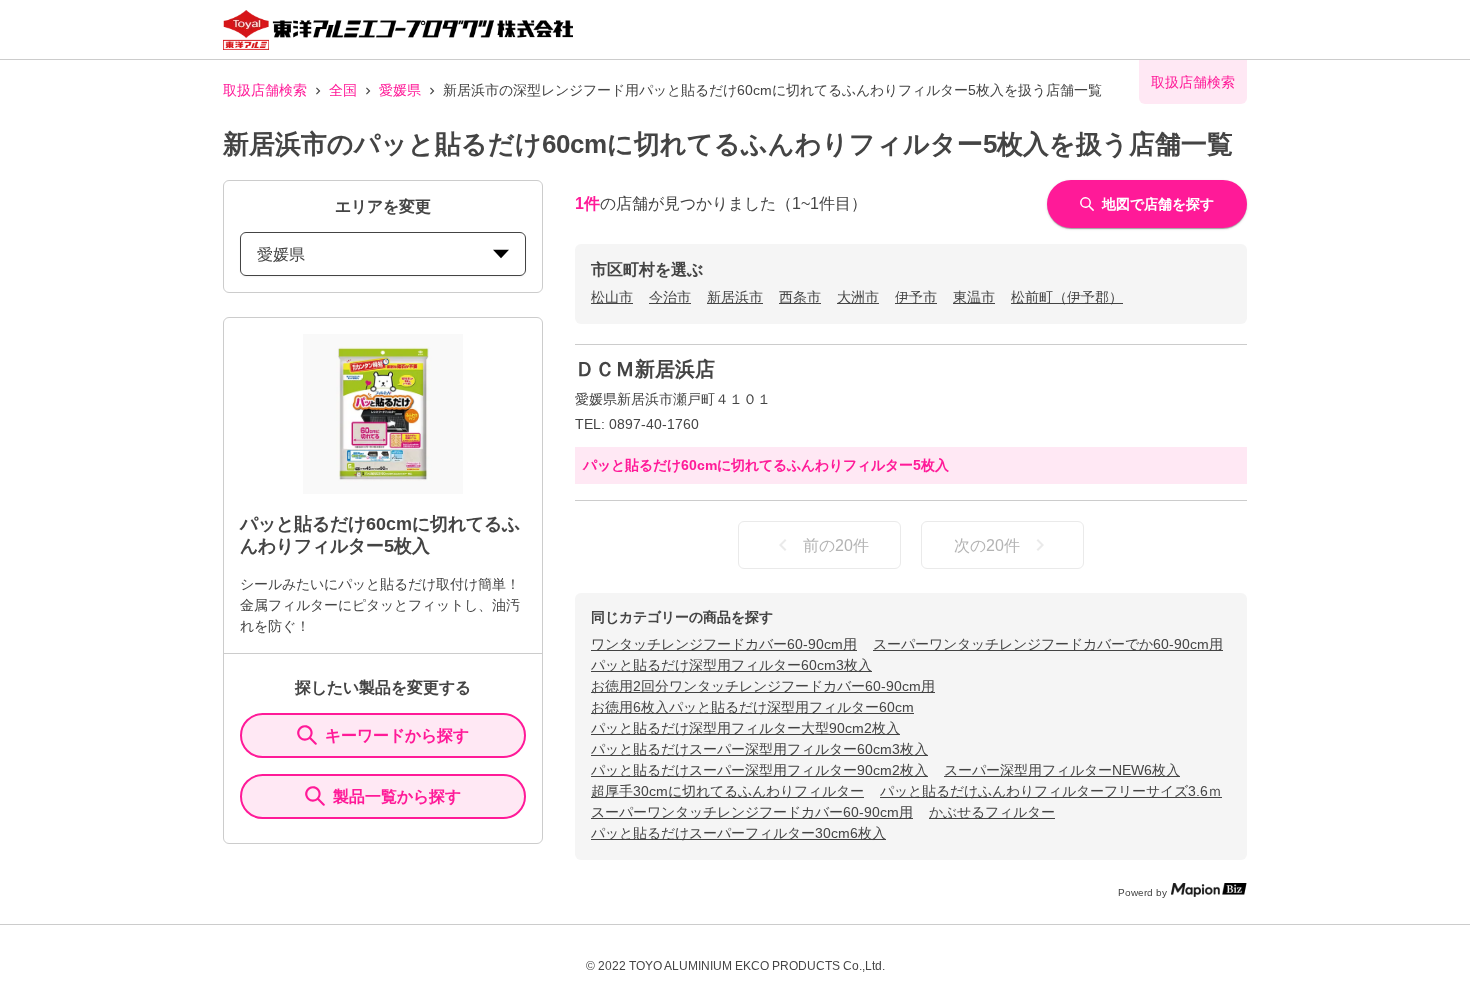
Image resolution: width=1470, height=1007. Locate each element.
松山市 (612, 297)
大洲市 (858, 297)
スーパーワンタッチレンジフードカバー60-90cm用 (752, 812)
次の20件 (987, 545)
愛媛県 (400, 90)
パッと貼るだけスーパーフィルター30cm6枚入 (738, 833)
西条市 (800, 297)
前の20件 (836, 545)
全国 (343, 90)
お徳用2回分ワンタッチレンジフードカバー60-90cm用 (763, 686)
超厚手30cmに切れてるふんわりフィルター (727, 791)
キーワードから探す (397, 735)
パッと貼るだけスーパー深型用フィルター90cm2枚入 (759, 770)
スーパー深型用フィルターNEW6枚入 (1062, 770)
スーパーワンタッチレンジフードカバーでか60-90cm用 (1048, 644)
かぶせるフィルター (992, 812)
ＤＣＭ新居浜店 (645, 369)
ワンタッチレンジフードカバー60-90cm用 (724, 644)
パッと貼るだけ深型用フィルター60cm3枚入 (731, 665)
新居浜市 (735, 297)
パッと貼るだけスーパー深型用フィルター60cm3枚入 (759, 749)
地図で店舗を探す (1158, 204)
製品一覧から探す (397, 796)
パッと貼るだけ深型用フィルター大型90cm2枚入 (745, 728)
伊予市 (916, 297)
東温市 (974, 297)
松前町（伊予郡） (1067, 297)
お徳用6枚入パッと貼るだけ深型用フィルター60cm (752, 707)
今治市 (670, 297)
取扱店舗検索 (265, 90)
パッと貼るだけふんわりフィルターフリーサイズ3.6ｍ (1051, 791)
